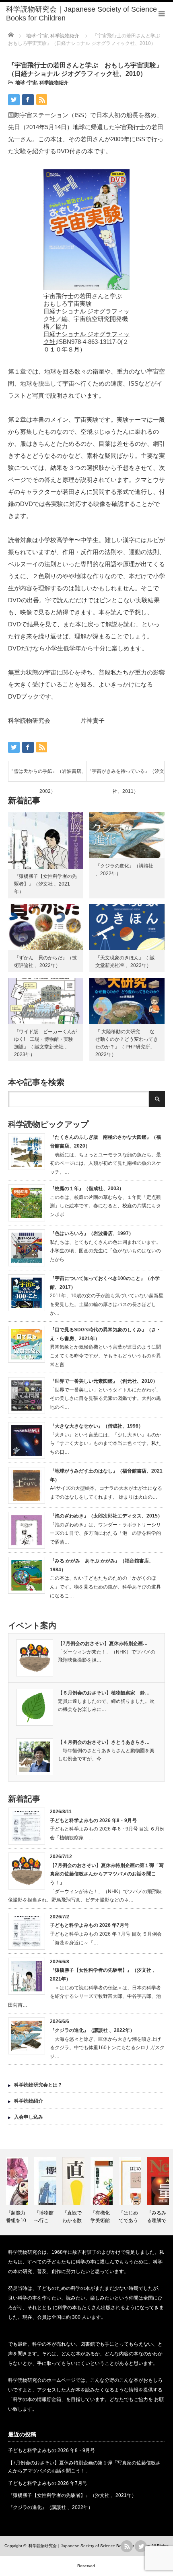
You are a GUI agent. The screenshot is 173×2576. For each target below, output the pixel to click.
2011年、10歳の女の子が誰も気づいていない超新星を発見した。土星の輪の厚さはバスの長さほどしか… (107, 1304)
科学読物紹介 (54, 83)
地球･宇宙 (26, 83)
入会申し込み (29, 2117)
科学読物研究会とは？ (38, 2085)
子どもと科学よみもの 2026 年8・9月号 (93, 1820)
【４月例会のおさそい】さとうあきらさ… (104, 1742)
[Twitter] (141, 2546)
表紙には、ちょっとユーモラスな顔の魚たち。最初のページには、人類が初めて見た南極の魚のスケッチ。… (105, 1163)
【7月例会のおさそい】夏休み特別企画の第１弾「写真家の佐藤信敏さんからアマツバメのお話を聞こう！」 (107, 1874)
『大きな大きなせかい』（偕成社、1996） (97, 1426)
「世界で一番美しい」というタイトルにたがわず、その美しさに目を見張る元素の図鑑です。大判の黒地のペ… (105, 1399)
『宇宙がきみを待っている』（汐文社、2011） (126, 775)
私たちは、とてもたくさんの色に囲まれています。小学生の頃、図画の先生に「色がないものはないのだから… (105, 1251)
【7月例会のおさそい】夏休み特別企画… (103, 1644)
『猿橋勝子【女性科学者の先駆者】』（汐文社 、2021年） (45, 884)
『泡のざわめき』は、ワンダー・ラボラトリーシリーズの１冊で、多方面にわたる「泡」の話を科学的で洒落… (105, 1533)
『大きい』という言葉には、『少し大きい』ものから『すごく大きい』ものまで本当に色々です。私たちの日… (105, 1443)
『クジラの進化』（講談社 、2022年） (92, 2030)
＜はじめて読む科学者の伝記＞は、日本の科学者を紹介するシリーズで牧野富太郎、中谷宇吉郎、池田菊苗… (84, 1996)
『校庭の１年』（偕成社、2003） (87, 1188)
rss (127, 2546)
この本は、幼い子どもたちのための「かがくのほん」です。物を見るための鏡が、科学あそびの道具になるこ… (105, 1587)
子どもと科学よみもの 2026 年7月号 (90, 1925)
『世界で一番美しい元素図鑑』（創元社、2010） (104, 1381)
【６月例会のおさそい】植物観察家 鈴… (104, 1693)
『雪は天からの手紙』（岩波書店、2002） (47, 775)
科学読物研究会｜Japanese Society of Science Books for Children (90, 2546)
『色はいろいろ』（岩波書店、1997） (92, 1233)
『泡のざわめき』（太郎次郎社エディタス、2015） (106, 1516)
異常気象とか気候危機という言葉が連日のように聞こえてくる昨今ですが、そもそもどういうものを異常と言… (105, 1356)
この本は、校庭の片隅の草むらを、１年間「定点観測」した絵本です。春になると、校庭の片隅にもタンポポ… (105, 1206)
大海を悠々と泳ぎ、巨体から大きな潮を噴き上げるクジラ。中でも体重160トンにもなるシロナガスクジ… (107, 2048)
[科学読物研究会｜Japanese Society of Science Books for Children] (90, 14)
